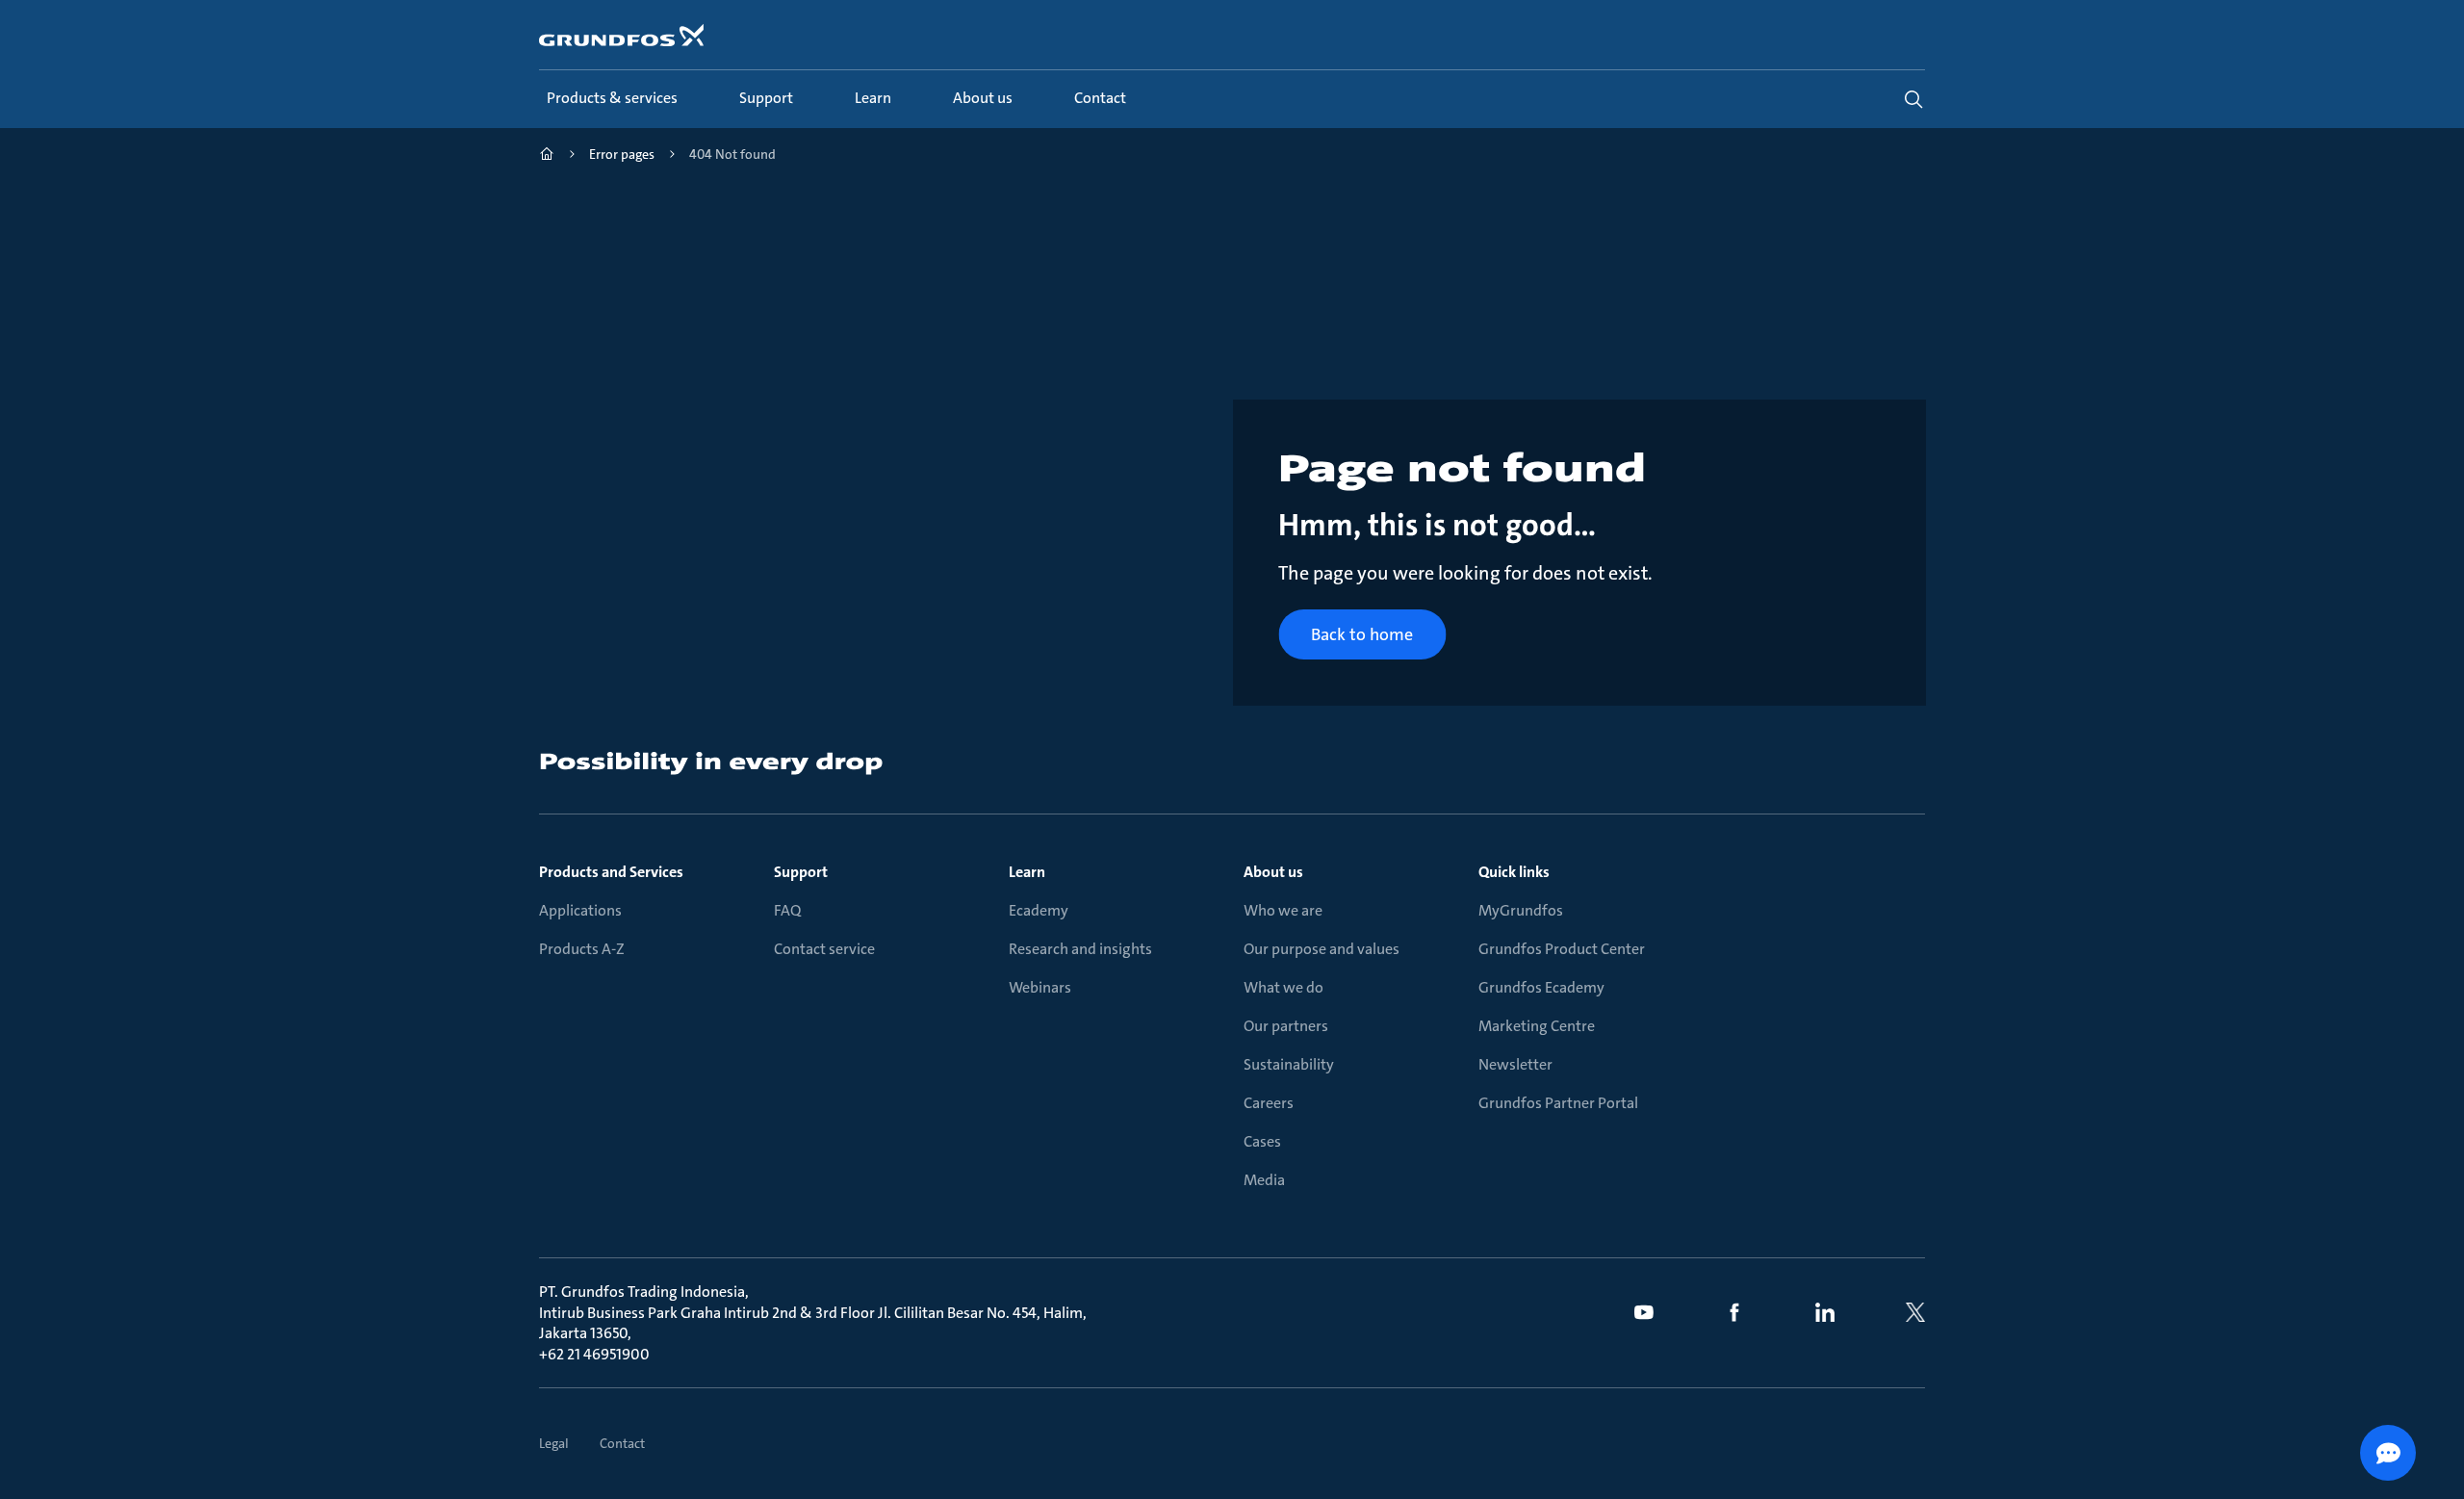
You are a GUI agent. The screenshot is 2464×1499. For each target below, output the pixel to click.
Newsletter (1515, 1064)
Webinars (1040, 987)
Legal (554, 1443)
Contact (622, 1443)
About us (1273, 872)
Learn (1027, 872)
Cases (1262, 1141)
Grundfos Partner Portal (1558, 1103)
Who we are (1283, 910)
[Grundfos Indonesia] (547, 156)
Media (1264, 1180)
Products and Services (611, 872)
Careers (1269, 1103)
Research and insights (1080, 949)
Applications (580, 910)
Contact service (824, 949)
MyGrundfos (1521, 910)
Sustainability (1289, 1064)
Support (801, 872)
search (1913, 99)
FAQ (787, 910)
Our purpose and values (1322, 949)
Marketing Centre (1537, 1026)
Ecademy (1039, 910)
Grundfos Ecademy (1541, 987)
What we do (1283, 987)
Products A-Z (582, 949)
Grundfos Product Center (1562, 949)
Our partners (1286, 1026)
